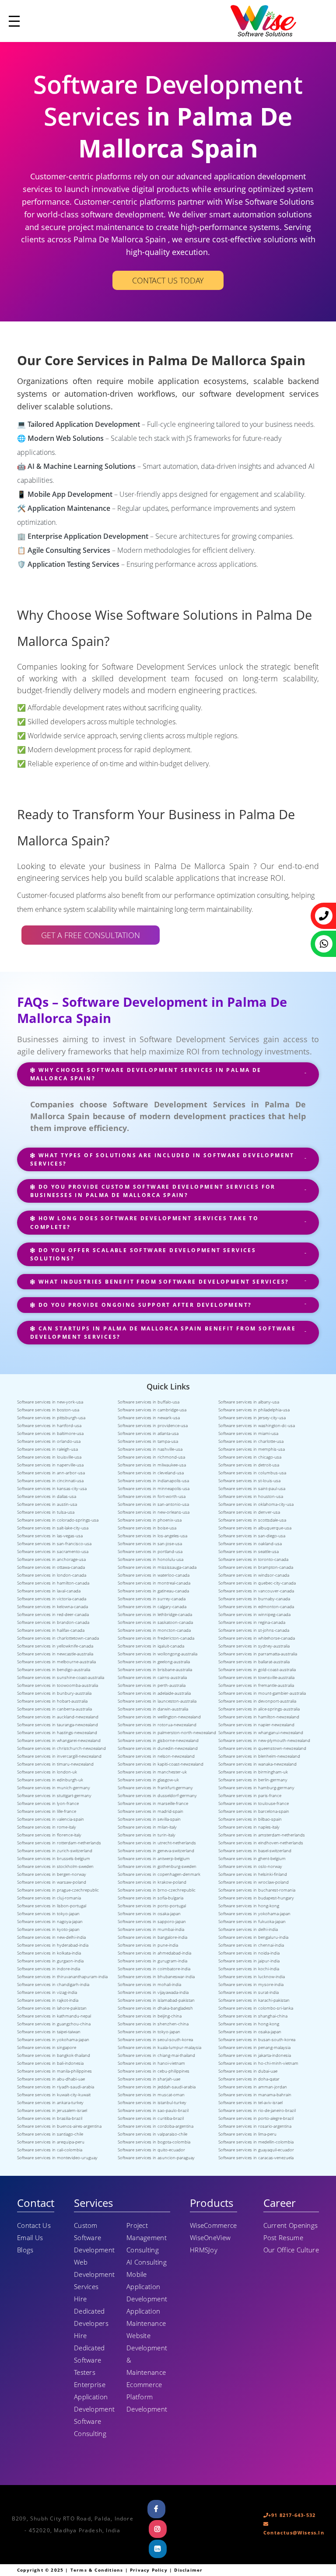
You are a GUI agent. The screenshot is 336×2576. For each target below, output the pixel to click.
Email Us (30, 2237)
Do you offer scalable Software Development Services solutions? (143, 1254)
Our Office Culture (291, 2250)
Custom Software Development (94, 2237)
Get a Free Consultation (91, 935)
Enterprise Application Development (94, 2397)
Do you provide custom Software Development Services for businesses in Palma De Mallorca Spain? (153, 1191)
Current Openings (291, 2225)
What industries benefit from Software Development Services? (162, 1282)
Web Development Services (94, 2274)
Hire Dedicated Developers (91, 2311)
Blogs (25, 2250)
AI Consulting (147, 2262)
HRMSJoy (204, 2250)
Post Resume (283, 2237)
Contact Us (34, 2225)
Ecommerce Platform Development (147, 2397)
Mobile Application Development (147, 2286)
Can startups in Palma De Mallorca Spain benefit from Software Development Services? (163, 1333)
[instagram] (158, 2529)
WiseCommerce (213, 2225)
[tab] (168, 1078)
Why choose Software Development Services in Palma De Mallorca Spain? (146, 1074)
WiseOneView (210, 2237)
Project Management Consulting (147, 2237)
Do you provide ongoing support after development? (144, 1305)
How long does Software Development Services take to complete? (144, 1222)
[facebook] (157, 2509)
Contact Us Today (168, 280)
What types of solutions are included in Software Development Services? (162, 1159)
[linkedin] (158, 2549)
